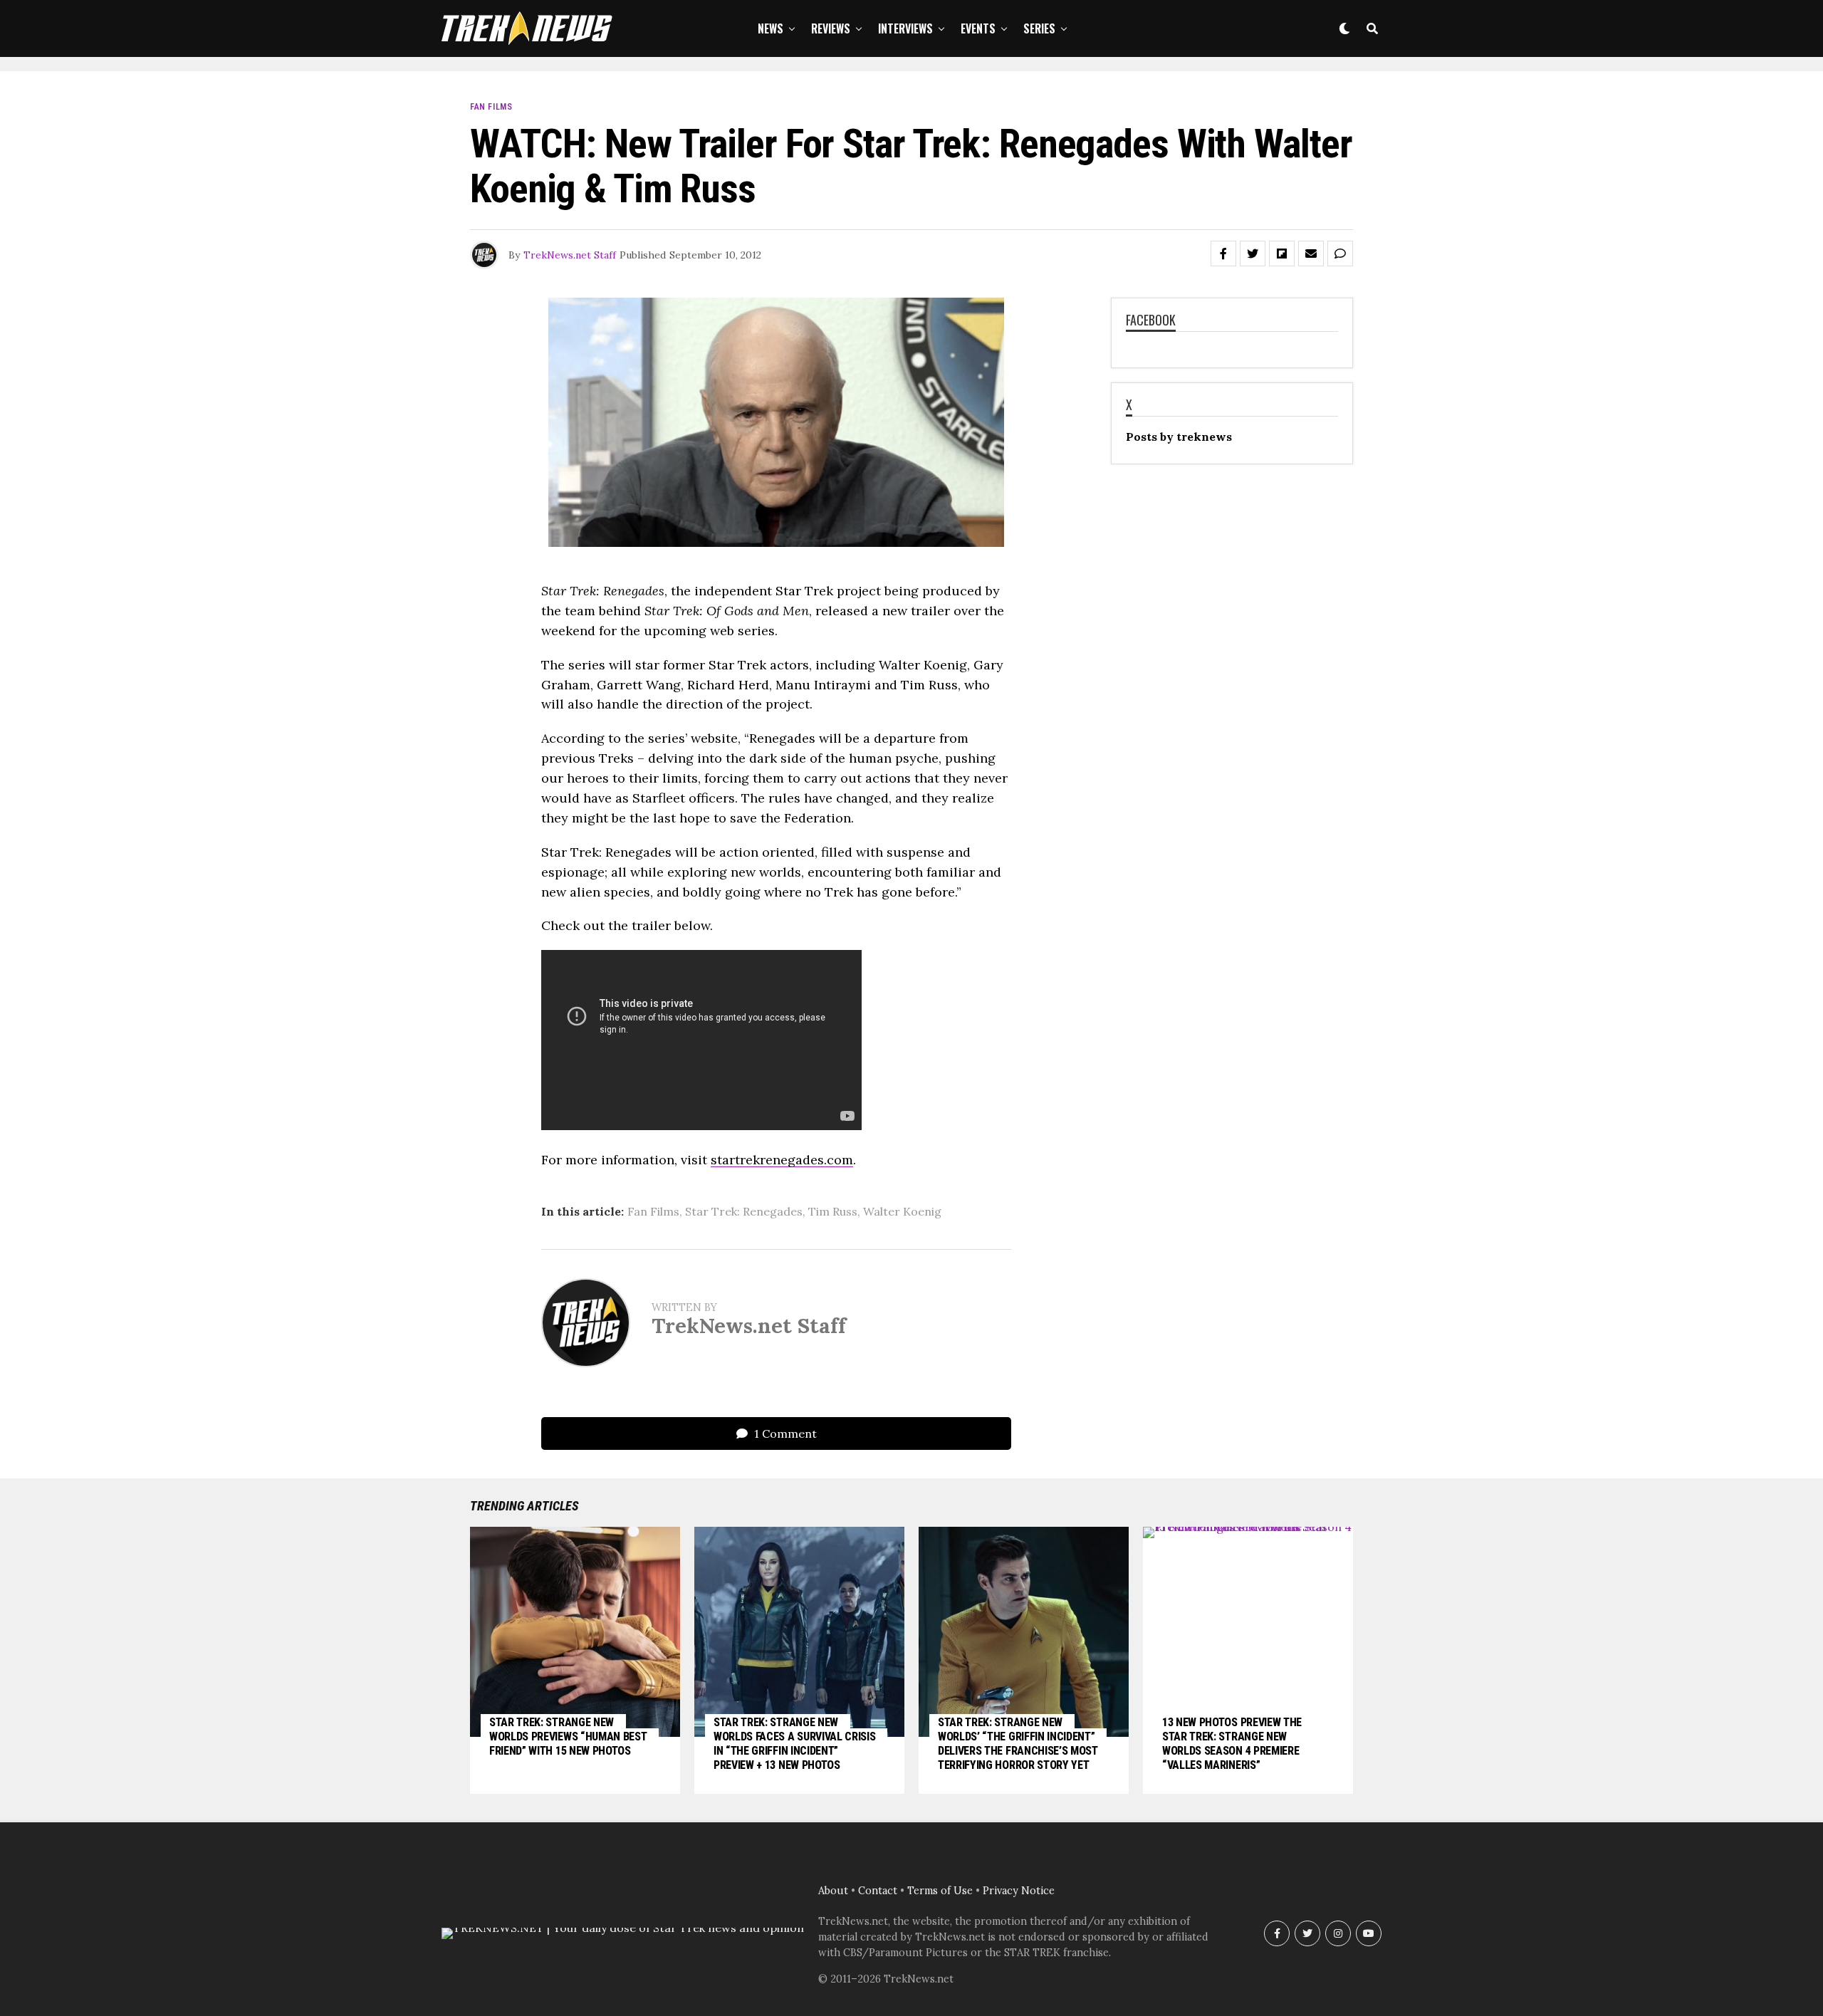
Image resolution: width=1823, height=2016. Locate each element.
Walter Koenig (902, 1211)
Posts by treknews (1179, 437)
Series (1039, 28)
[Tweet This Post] (1253, 254)
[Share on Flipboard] (1282, 254)
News (771, 28)
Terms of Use (940, 1891)
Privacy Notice (1019, 1891)
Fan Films (653, 1211)
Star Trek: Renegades (744, 1211)
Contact (878, 1891)
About (833, 1891)
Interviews (905, 28)
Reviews (831, 28)
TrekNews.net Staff (570, 255)
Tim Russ (833, 1211)
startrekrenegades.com (782, 1160)
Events (978, 28)
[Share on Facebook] (1223, 254)
